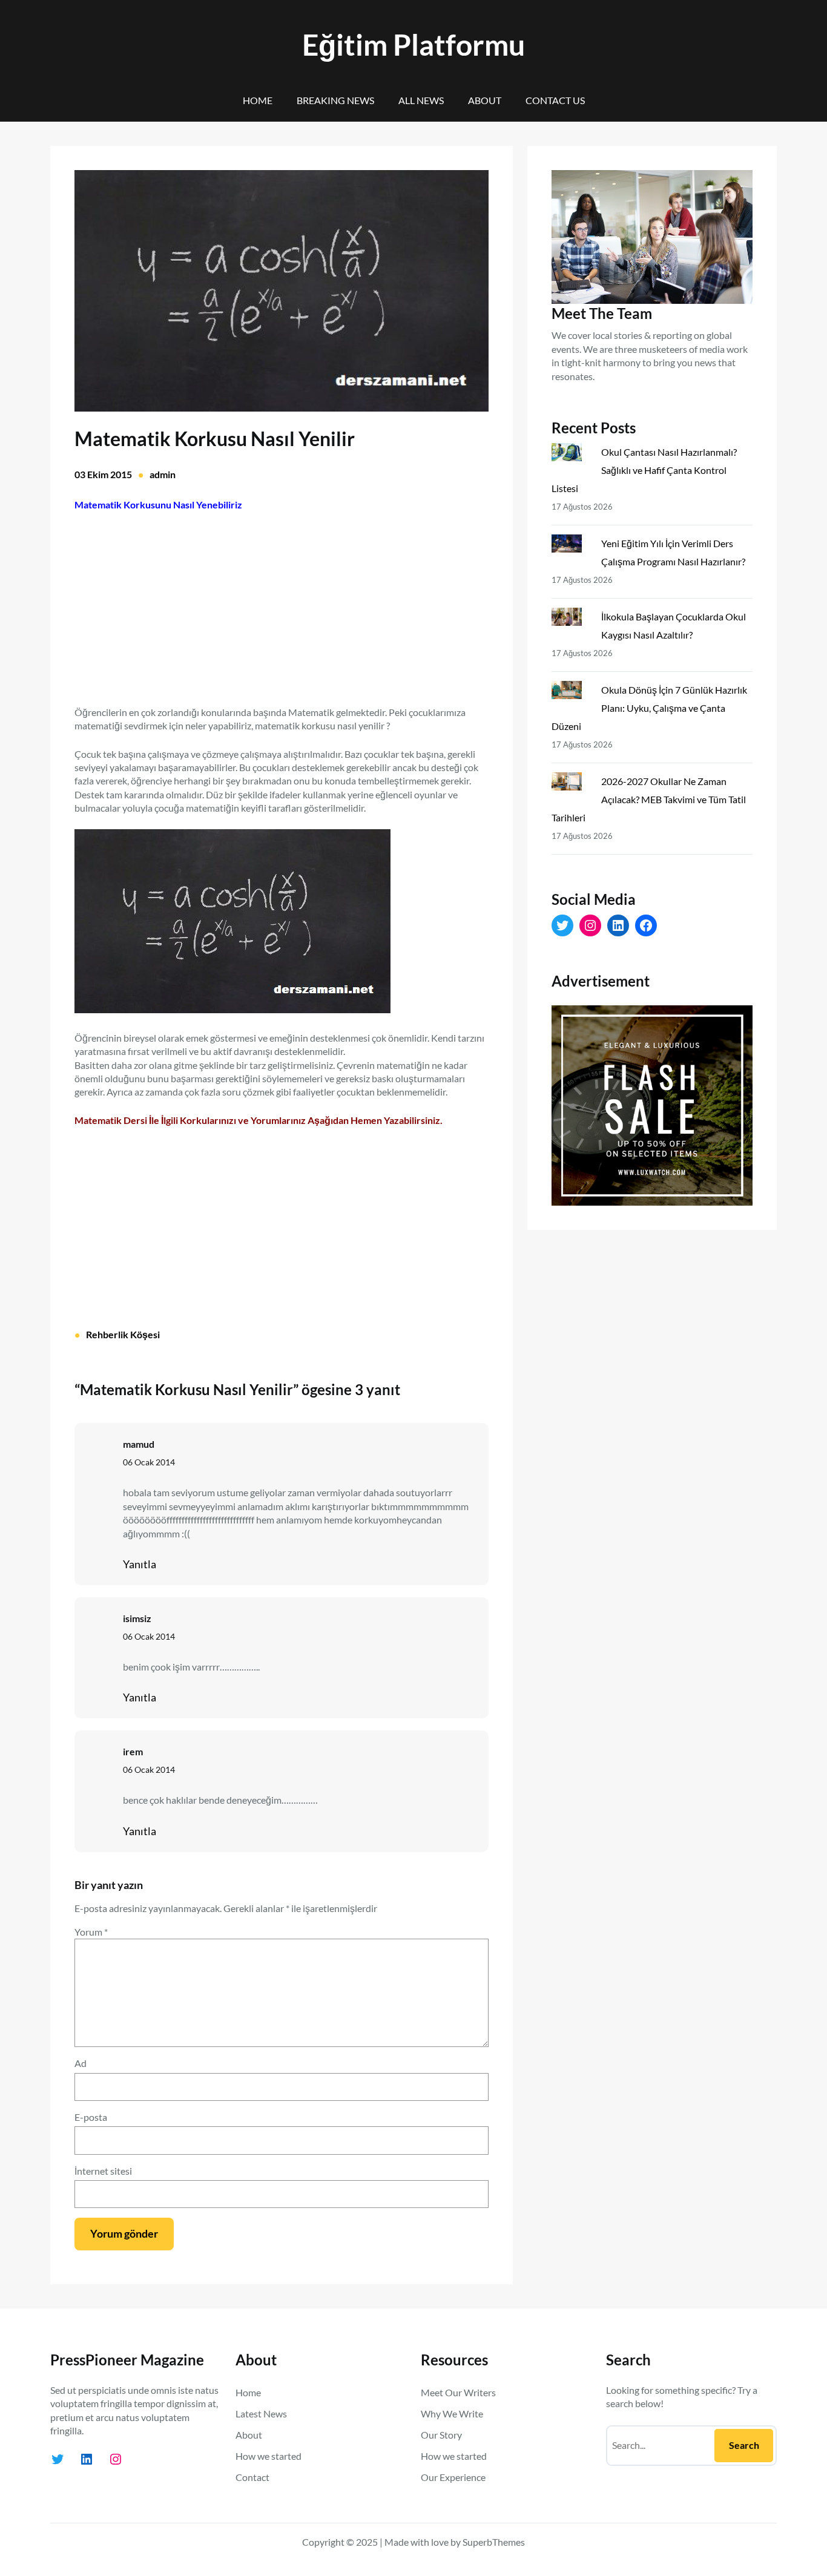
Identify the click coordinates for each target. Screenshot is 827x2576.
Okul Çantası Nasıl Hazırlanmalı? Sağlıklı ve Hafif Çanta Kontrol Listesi (644, 470)
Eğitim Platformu (413, 44)
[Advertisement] (282, 602)
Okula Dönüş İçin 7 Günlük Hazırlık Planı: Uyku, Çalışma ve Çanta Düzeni (649, 708)
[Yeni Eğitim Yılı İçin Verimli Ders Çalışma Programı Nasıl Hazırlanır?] (572, 546)
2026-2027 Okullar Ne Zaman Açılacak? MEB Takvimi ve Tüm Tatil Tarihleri (649, 799)
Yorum (91, 1932)
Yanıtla (140, 1564)
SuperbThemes (494, 2542)
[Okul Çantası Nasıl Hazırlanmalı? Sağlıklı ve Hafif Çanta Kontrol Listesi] (572, 455)
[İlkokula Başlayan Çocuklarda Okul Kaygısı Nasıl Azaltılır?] (572, 619)
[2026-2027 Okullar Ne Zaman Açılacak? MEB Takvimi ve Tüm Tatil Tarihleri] (572, 784)
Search (744, 2445)
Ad (81, 2063)
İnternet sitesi (103, 2171)
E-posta (91, 2117)
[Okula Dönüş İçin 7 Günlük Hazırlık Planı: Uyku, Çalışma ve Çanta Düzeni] (572, 692)
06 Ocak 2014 (149, 1462)
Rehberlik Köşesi (123, 1334)
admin (163, 474)
